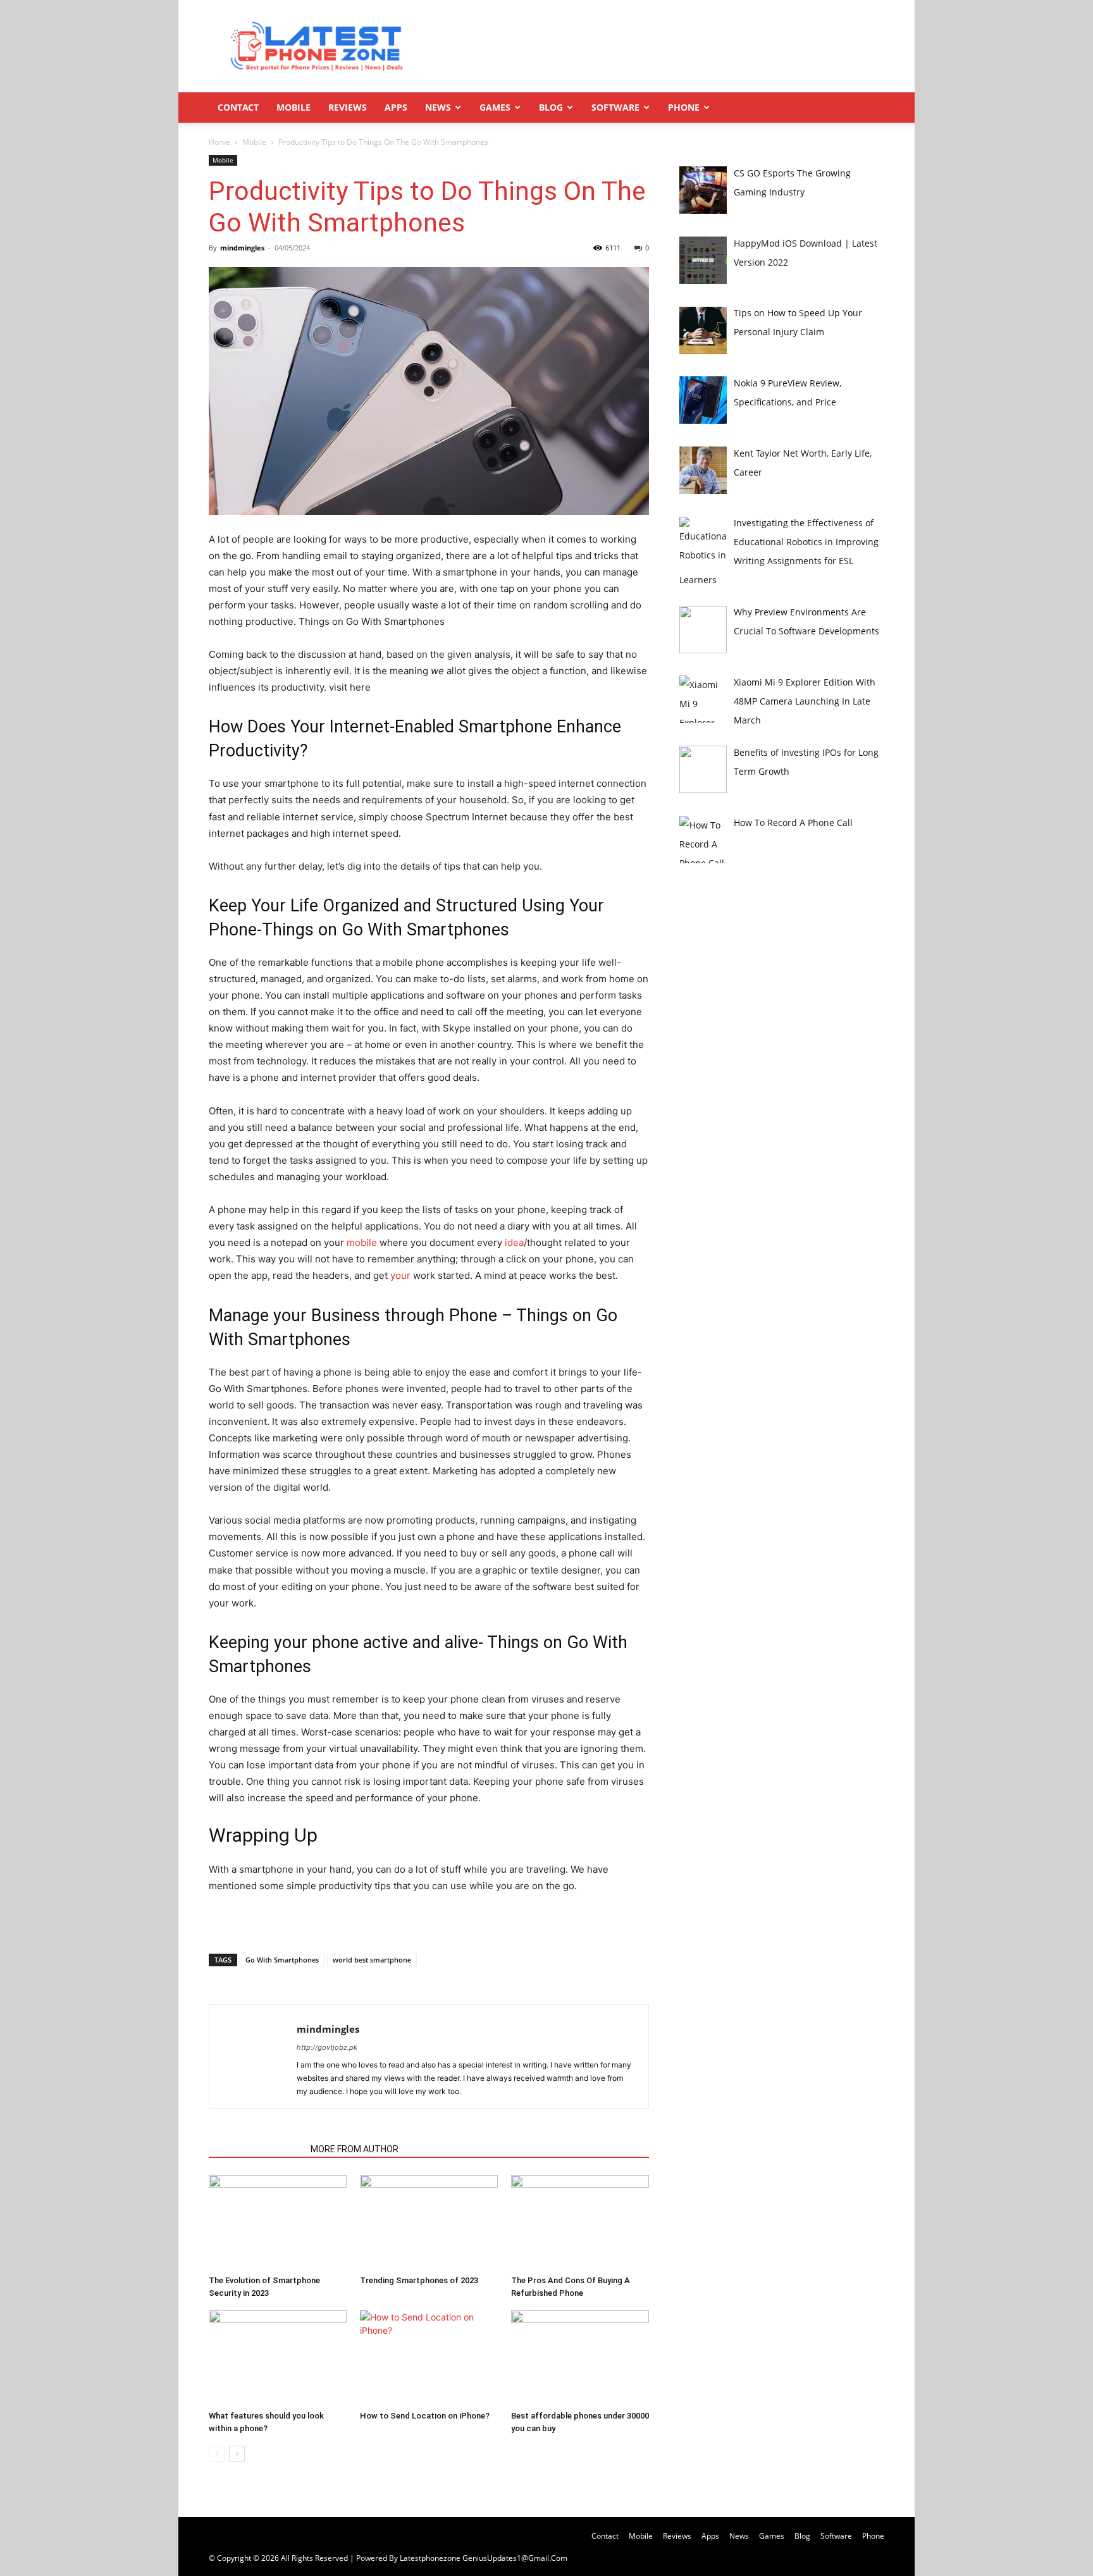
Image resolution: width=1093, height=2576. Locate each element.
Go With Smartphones (282, 1960)
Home (219, 142)
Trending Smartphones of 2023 (419, 2280)
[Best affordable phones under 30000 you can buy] (580, 2358)
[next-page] (237, 2454)
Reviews (348, 107)
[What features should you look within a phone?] (278, 2358)
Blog (551, 107)
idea (514, 1242)
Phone (684, 107)
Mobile (293, 107)
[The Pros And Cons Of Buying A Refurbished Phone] (580, 2222)
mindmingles (242, 248)
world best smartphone (372, 1960)
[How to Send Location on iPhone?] (429, 2358)
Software (615, 107)
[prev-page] (217, 2454)
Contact (238, 107)
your (400, 1275)
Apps (396, 107)
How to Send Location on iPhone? (425, 2416)
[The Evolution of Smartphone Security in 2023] (278, 2222)
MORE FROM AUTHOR (355, 2149)
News (438, 107)
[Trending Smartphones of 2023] (429, 2222)
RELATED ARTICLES (256, 2149)
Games (495, 107)
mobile (362, 1242)
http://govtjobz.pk (327, 2047)
